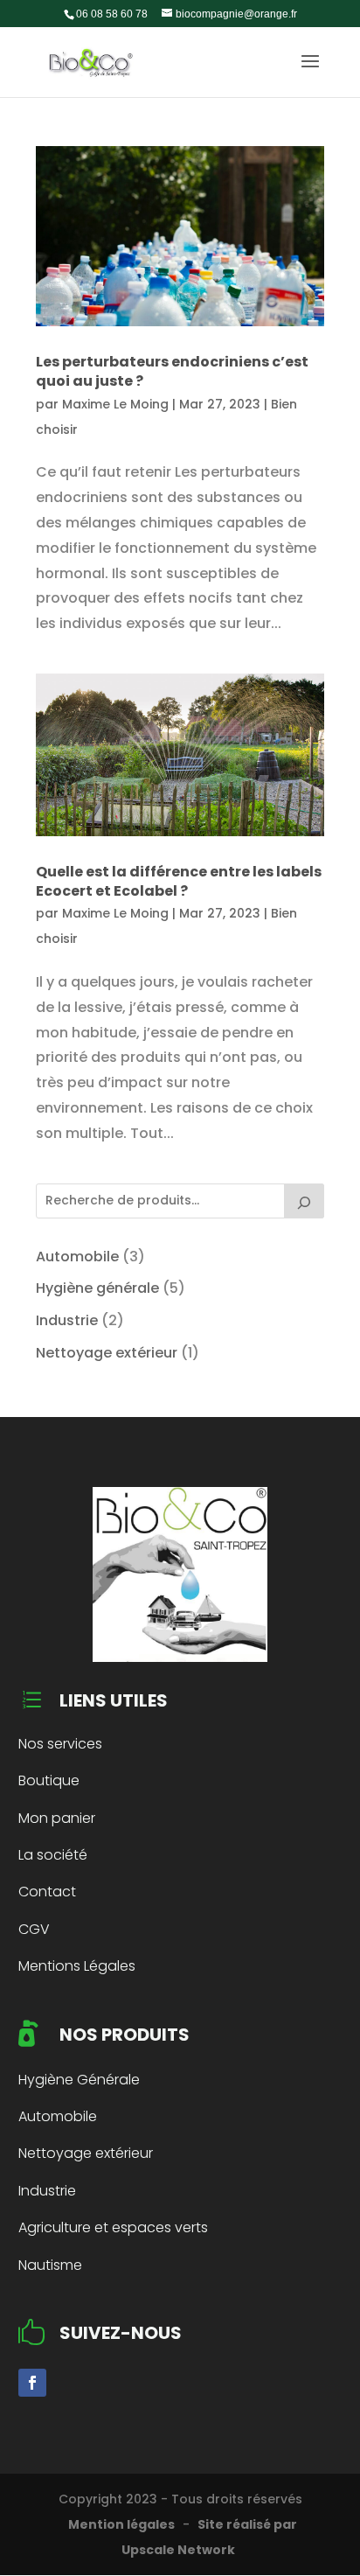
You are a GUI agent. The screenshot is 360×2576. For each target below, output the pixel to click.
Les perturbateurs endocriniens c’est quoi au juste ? (172, 371)
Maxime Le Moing (115, 404)
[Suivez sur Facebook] (32, 2383)
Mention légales (121, 2524)
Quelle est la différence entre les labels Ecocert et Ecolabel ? (179, 881)
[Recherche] (304, 1201)
